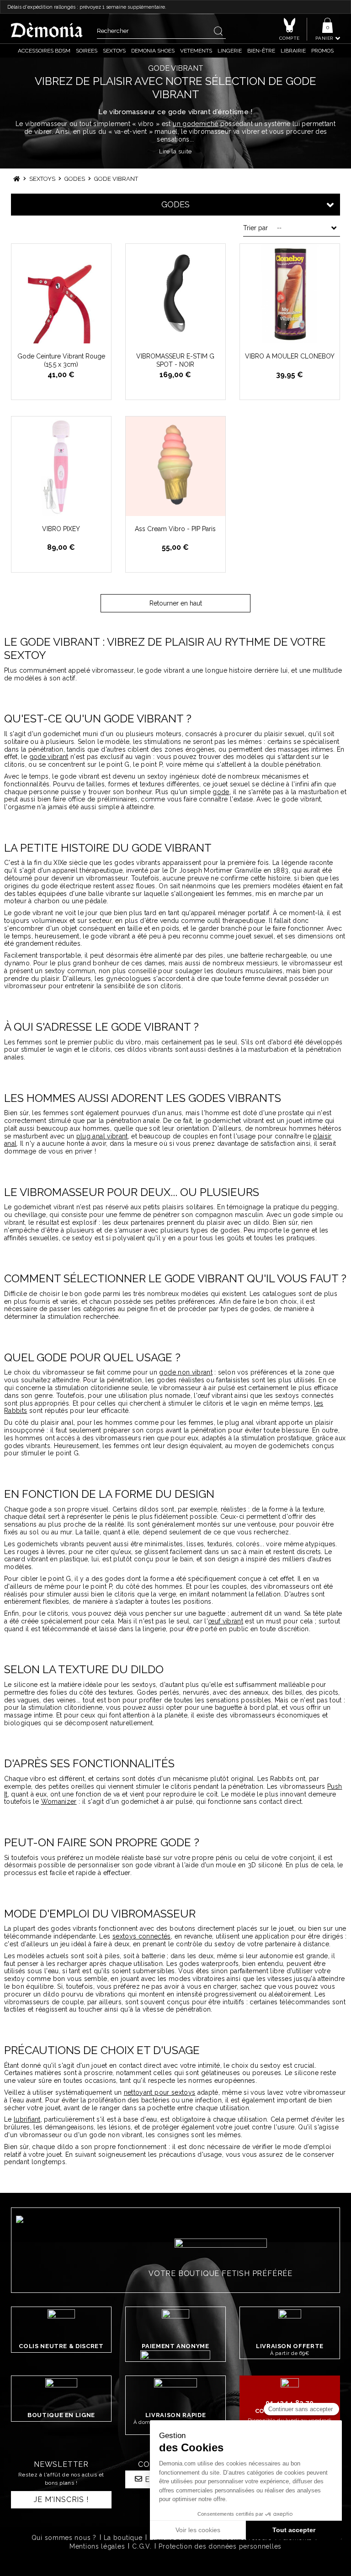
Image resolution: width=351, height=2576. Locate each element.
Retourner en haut (176, 603)
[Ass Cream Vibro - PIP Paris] (175, 466)
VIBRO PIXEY (61, 529)
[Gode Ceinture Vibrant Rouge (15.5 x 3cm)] (61, 294)
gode (221, 792)
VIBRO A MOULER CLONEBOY (290, 356)
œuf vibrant (226, 1621)
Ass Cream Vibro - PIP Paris (175, 529)
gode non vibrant (186, 1372)
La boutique (123, 2538)
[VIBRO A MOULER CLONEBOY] (290, 294)
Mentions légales (97, 2546)
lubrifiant (27, 2119)
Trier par (255, 228)
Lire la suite (175, 151)
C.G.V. (142, 2546)
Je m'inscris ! (61, 2500)
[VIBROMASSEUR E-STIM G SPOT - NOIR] (175, 294)
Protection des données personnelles (220, 2546)
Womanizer (59, 1802)
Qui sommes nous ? (64, 2538)
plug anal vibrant (102, 1136)
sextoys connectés (142, 1936)
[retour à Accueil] (17, 179)
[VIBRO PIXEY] (61, 466)
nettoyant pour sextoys (160, 2092)
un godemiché (195, 124)
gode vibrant (49, 757)
